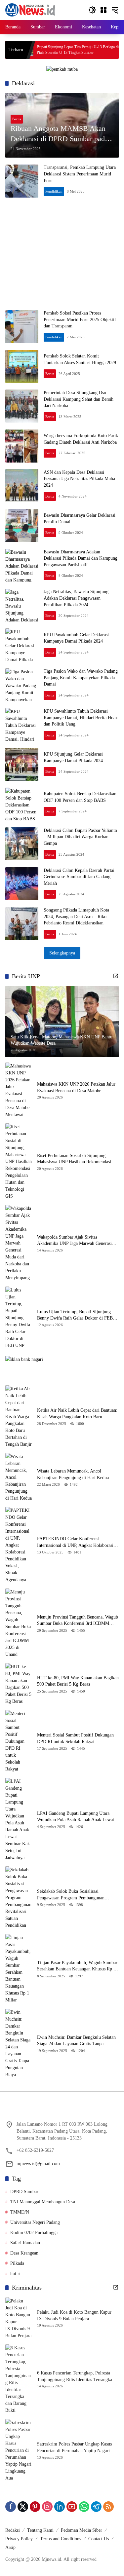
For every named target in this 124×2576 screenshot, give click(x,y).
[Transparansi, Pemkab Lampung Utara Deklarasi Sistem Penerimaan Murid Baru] (22, 181)
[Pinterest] (35, 2507)
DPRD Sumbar (24, 2192)
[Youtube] (72, 2507)
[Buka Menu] (103, 10)
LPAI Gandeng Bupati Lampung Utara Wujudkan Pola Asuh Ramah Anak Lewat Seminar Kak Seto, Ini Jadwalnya (76, 1817)
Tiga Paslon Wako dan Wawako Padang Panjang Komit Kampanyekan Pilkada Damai (81, 678)
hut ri (15, 2274)
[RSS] (108, 2507)
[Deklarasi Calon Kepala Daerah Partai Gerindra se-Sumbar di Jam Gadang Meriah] (22, 884)
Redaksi (13, 2530)
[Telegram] (96, 2507)
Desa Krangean (24, 2253)
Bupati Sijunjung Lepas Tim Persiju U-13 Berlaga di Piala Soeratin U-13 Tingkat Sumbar (50, 50)
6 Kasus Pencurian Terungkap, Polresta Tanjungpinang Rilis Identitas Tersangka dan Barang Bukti (75, 2377)
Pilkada (17, 2263)
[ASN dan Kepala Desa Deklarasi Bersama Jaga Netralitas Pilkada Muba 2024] (22, 486)
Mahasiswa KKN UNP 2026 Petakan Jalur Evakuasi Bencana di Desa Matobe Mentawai (76, 1088)
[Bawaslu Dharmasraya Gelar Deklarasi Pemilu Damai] (22, 526)
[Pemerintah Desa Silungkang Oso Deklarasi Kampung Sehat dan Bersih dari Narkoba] (22, 406)
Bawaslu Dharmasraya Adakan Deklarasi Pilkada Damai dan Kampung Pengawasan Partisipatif (81, 558)
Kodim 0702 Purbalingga (34, 2233)
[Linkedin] (60, 2507)
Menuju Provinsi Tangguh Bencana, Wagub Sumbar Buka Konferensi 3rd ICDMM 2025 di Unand (78, 1621)
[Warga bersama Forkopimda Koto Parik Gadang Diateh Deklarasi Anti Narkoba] (22, 446)
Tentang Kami (40, 2530)
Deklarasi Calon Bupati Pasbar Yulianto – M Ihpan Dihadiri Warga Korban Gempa (80, 837)
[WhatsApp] (84, 2507)
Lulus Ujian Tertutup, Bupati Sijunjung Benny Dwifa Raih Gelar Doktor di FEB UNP (75, 1315)
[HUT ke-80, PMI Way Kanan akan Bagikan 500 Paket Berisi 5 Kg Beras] (19, 1684)
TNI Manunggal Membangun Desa (43, 2202)
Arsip (10, 2547)
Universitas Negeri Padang (35, 2222)
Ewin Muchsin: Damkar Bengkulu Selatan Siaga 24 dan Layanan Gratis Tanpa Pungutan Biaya (76, 2041)
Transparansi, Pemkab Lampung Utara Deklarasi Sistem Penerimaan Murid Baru (80, 174)
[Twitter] (23, 2507)
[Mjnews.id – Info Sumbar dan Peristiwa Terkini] (30, 9)
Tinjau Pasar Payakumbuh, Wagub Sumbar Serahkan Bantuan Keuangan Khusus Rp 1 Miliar (77, 1966)
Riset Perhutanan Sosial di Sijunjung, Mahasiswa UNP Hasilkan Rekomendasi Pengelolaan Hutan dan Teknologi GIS (74, 1159)
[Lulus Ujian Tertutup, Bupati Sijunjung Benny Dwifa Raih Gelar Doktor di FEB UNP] (19, 1318)
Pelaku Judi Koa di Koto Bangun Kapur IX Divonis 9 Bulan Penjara (74, 2315)
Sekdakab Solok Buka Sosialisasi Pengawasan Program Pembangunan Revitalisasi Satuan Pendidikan (71, 1895)
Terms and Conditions (61, 2539)
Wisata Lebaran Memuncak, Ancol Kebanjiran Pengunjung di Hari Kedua (73, 1474)
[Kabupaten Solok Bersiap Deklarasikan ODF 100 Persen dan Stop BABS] (22, 804)
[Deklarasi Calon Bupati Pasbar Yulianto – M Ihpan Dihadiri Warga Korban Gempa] (22, 844)
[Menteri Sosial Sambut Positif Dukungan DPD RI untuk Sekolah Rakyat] (19, 1741)
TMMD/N (20, 2212)
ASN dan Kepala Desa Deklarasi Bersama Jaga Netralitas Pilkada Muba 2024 (79, 479)
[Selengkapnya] (116, 976)
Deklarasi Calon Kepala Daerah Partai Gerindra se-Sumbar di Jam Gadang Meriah (79, 877)
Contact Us (99, 2539)
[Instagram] (47, 2507)
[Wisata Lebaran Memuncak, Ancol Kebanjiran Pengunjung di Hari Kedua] (19, 1477)
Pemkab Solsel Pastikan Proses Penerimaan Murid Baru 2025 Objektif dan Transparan (80, 319)
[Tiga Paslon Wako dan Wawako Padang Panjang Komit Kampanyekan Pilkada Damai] (22, 685)
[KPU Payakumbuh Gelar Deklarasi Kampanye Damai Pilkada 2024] (22, 645)
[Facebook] (11, 2507)
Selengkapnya (62, 953)
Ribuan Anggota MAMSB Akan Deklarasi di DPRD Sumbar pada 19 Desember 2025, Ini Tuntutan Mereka (59, 134)
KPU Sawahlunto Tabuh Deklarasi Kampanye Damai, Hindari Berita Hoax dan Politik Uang (81, 718)
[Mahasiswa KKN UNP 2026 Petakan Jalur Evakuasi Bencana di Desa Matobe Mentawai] (19, 1090)
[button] (92, 10)
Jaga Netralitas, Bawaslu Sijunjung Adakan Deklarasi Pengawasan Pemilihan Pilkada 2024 (76, 598)
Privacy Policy (19, 2539)
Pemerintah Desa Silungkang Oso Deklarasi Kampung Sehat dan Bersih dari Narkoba (79, 399)
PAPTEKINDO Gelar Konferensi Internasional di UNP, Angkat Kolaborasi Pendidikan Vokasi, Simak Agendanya (75, 1542)
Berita (17, 119)
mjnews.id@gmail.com (38, 2164)
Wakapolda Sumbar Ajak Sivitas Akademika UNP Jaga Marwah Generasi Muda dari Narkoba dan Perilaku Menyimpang (74, 1241)
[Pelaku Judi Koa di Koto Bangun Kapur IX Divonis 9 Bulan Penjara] (19, 2318)
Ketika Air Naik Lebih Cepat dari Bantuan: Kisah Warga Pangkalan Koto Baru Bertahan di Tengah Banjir (77, 1414)
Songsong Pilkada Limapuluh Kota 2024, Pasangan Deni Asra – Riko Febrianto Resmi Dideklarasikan (76, 916)
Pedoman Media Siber (82, 2530)
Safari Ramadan (25, 2243)
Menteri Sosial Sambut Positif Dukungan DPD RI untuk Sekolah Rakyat (75, 1738)
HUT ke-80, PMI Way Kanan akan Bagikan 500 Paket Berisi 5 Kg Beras (78, 1681)
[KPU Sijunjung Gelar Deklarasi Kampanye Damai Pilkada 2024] (22, 765)
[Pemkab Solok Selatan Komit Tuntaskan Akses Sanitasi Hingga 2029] (22, 366)
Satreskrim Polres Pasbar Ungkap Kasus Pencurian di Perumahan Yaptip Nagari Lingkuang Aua (74, 2448)
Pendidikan (54, 191)
